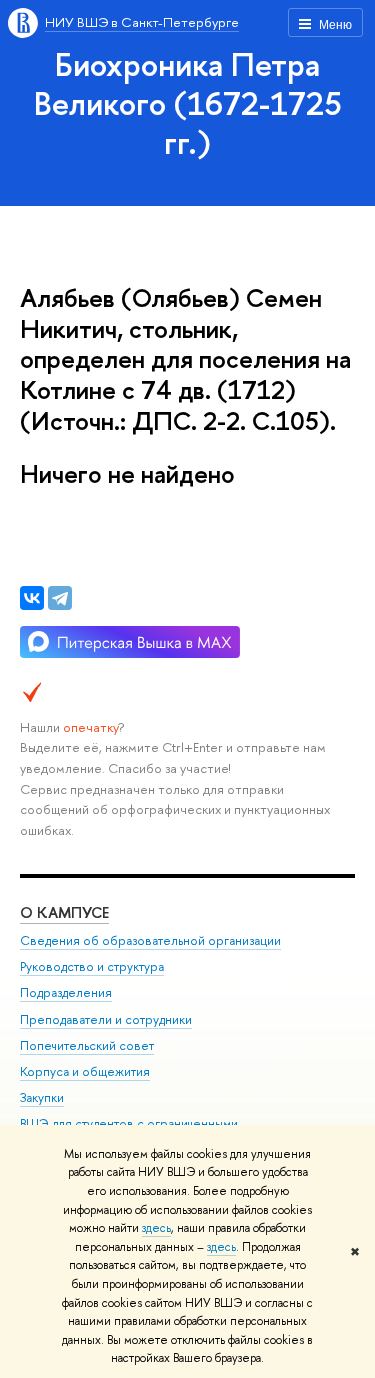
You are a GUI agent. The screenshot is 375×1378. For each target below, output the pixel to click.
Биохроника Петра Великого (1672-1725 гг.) (188, 103)
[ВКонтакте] (32, 598)
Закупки (42, 1097)
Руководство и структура (92, 966)
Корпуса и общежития (85, 1071)
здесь (156, 1228)
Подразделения (66, 992)
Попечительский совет (87, 1045)
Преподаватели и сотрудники (106, 1019)
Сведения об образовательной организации (150, 940)
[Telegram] (60, 598)
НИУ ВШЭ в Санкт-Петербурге (142, 22)
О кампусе (64, 912)
